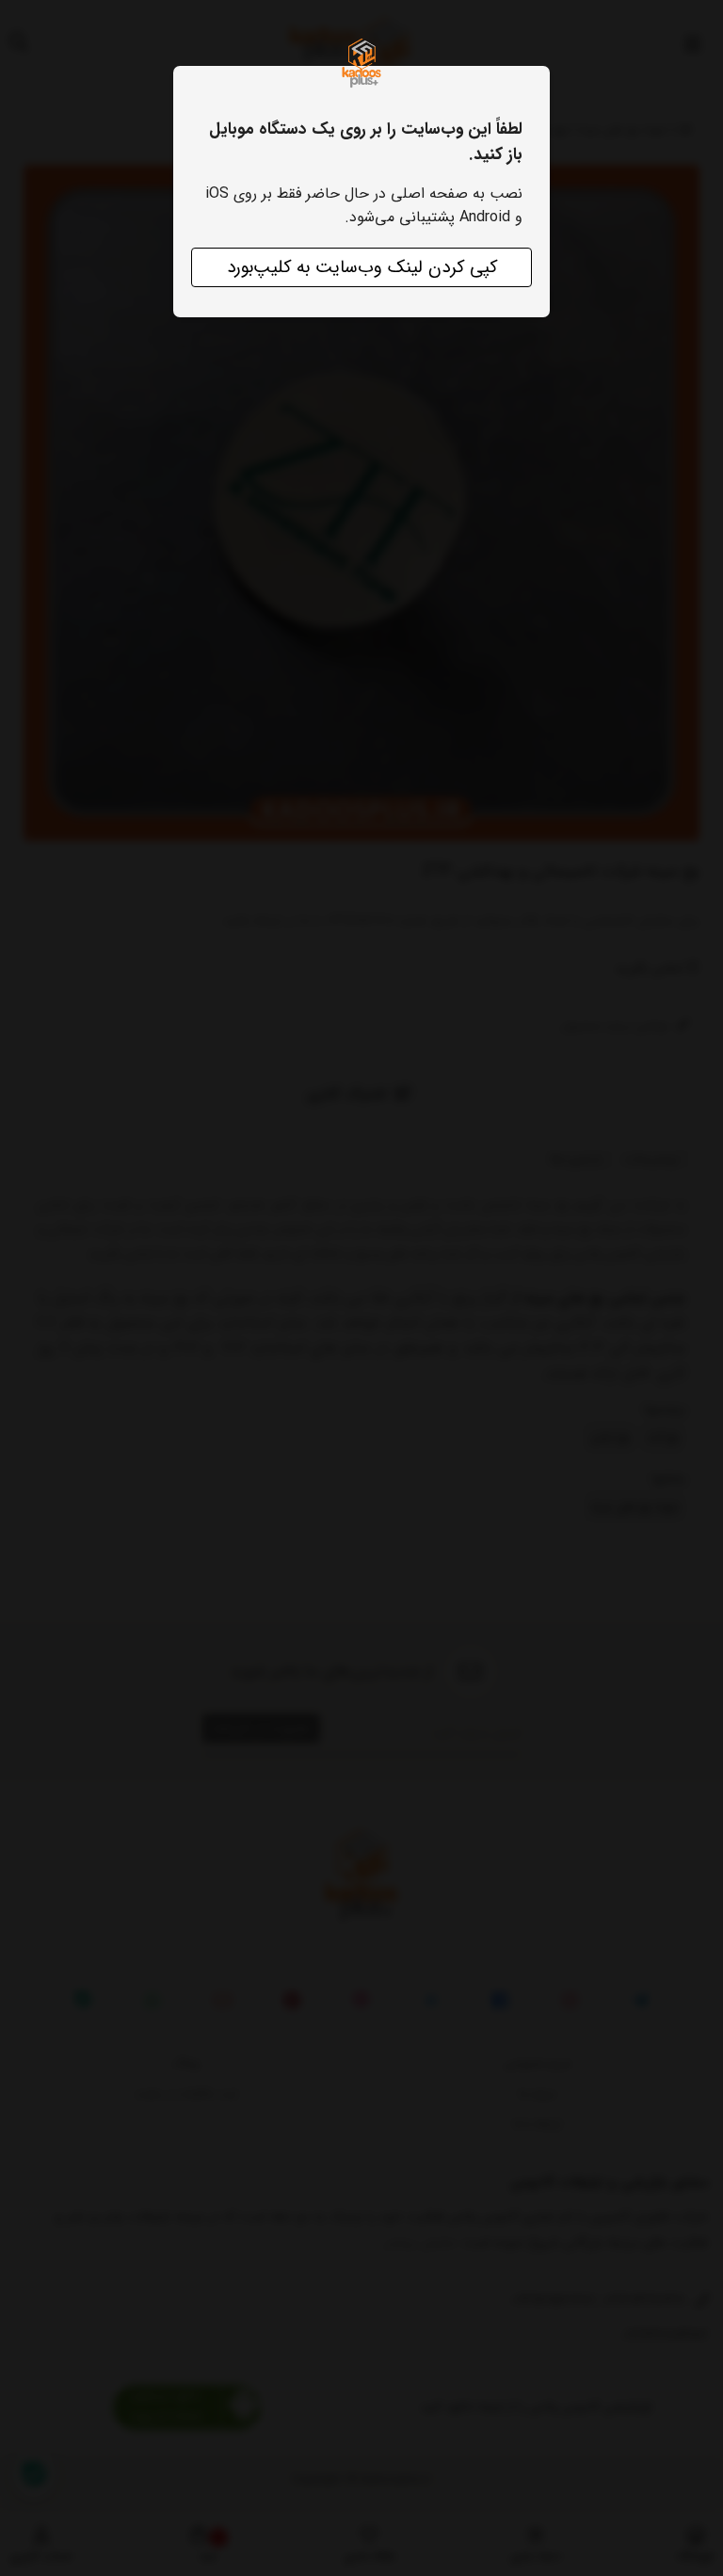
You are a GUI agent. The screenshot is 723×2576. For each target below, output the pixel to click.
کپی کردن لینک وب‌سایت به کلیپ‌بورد (362, 267)
